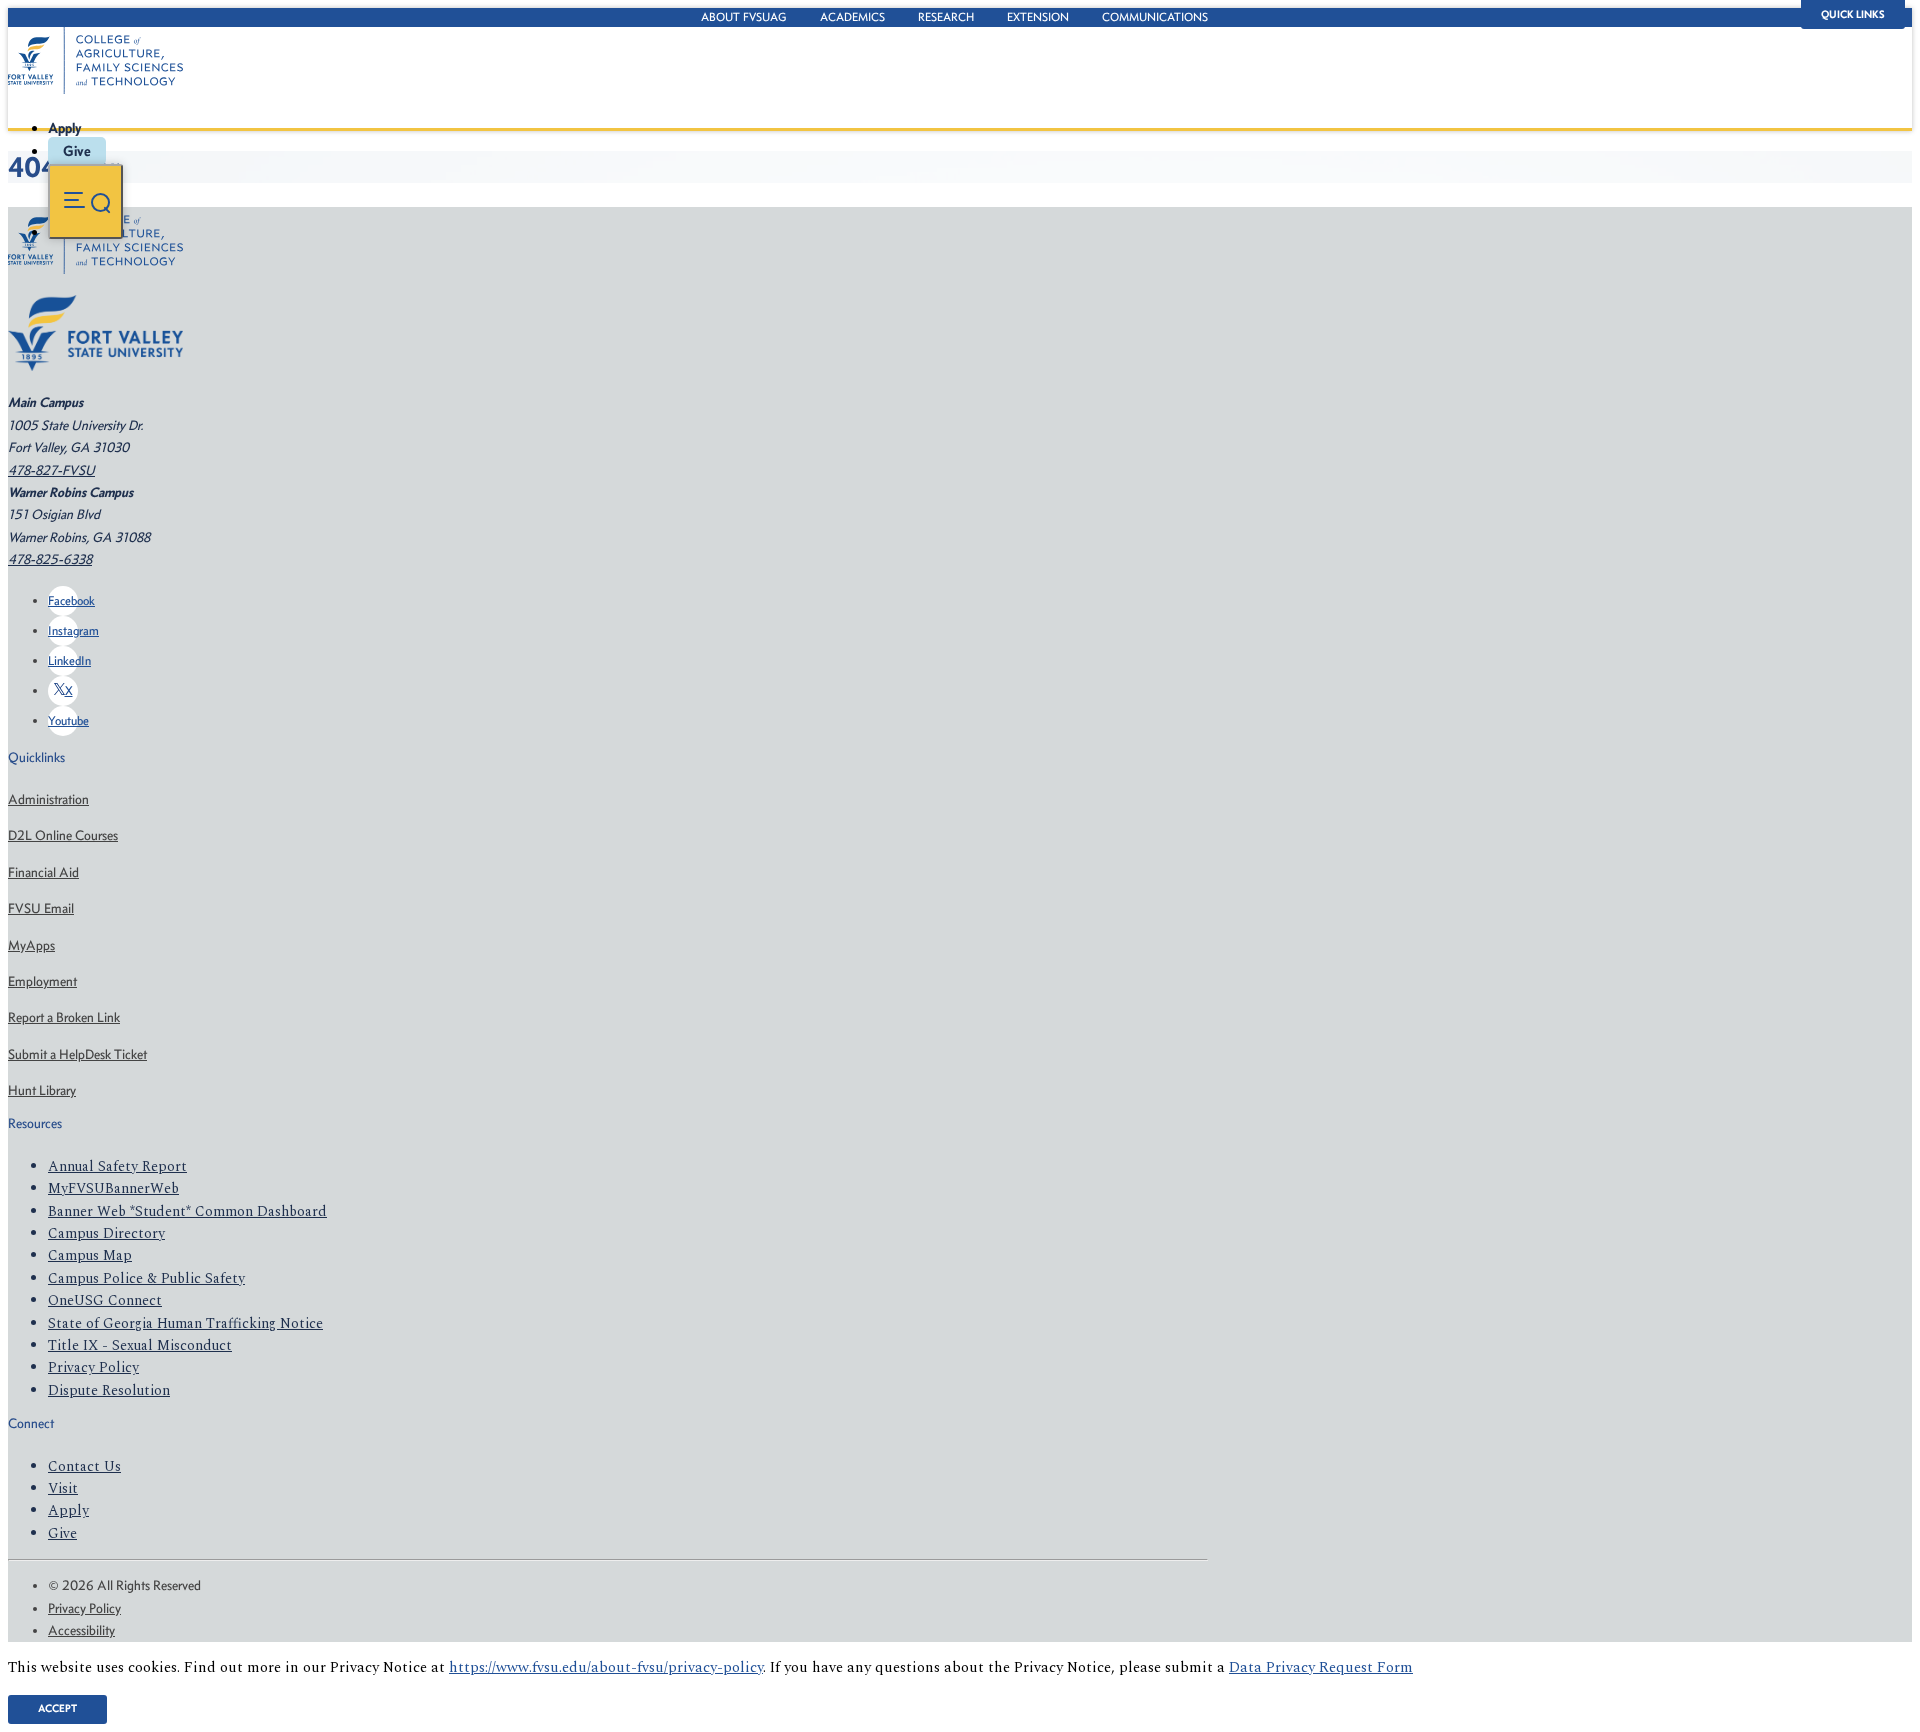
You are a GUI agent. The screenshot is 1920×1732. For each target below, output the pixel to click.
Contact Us (84, 1466)
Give (77, 151)
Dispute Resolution (109, 1390)
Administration (48, 799)
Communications (1155, 17)
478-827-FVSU (51, 470)
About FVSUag (744, 17)
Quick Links (1853, 14)
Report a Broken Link (64, 1017)
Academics (852, 17)
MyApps (31, 945)
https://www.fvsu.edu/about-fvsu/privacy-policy (606, 1668)
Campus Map (90, 1255)
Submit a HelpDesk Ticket (77, 1054)
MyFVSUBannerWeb (113, 1188)
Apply (65, 128)
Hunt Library (42, 1090)
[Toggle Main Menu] (85, 201)
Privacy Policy (93, 1367)
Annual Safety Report (117, 1166)
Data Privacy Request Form (1321, 1668)
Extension (1038, 17)
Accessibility (81, 1630)
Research (946, 17)
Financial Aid (43, 872)
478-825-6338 (50, 559)
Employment (42, 981)
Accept (57, 1708)
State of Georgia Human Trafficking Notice (185, 1323)
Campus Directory (106, 1233)
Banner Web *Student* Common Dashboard (187, 1211)
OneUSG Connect (105, 1300)
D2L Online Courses (63, 835)
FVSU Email (41, 908)
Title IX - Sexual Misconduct (140, 1345)
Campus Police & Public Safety (146, 1278)
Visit (63, 1488)
